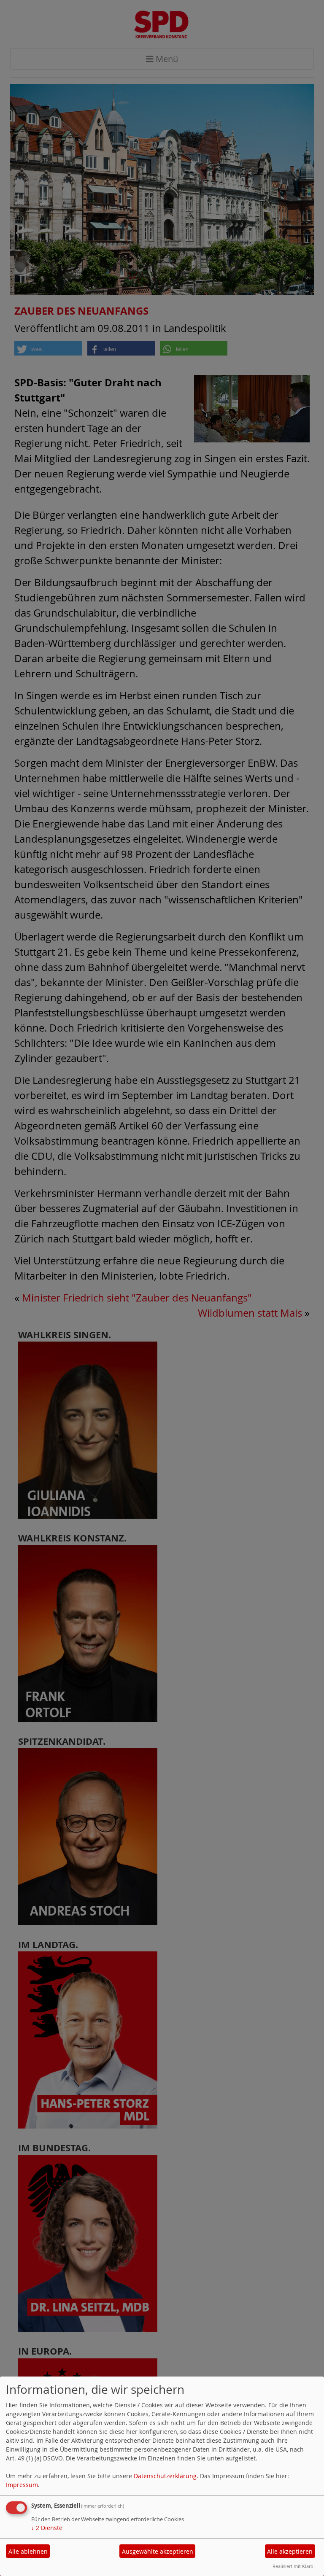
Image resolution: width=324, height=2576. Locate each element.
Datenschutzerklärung (165, 2476)
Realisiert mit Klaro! (294, 2566)
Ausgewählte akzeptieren (158, 2551)
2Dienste (47, 2528)
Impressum (22, 2485)
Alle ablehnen (28, 2551)
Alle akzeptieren (290, 2551)
